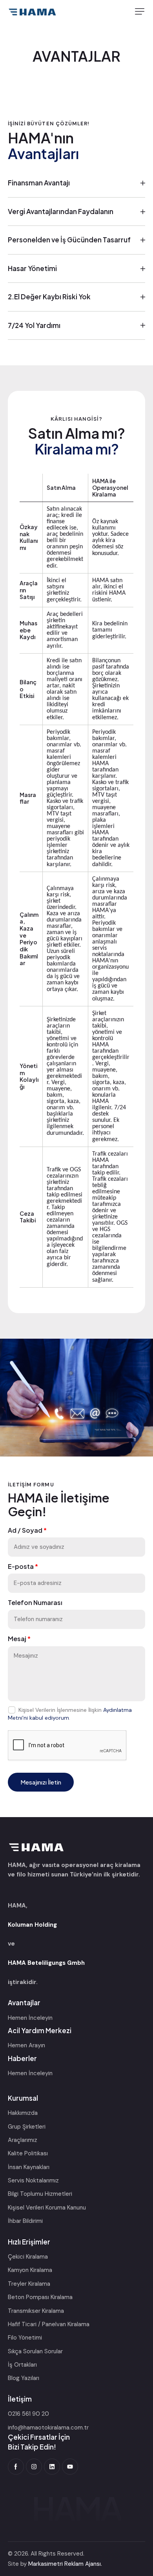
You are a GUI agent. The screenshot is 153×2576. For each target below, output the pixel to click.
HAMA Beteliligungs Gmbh (46, 1963)
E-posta (23, 1566)
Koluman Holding (32, 1925)
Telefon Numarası (35, 1603)
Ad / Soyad (27, 1530)
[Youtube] (70, 2467)
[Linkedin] (52, 2467)
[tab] (76, 183)
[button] (140, 11)
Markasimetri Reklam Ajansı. (65, 2564)
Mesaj (19, 1639)
